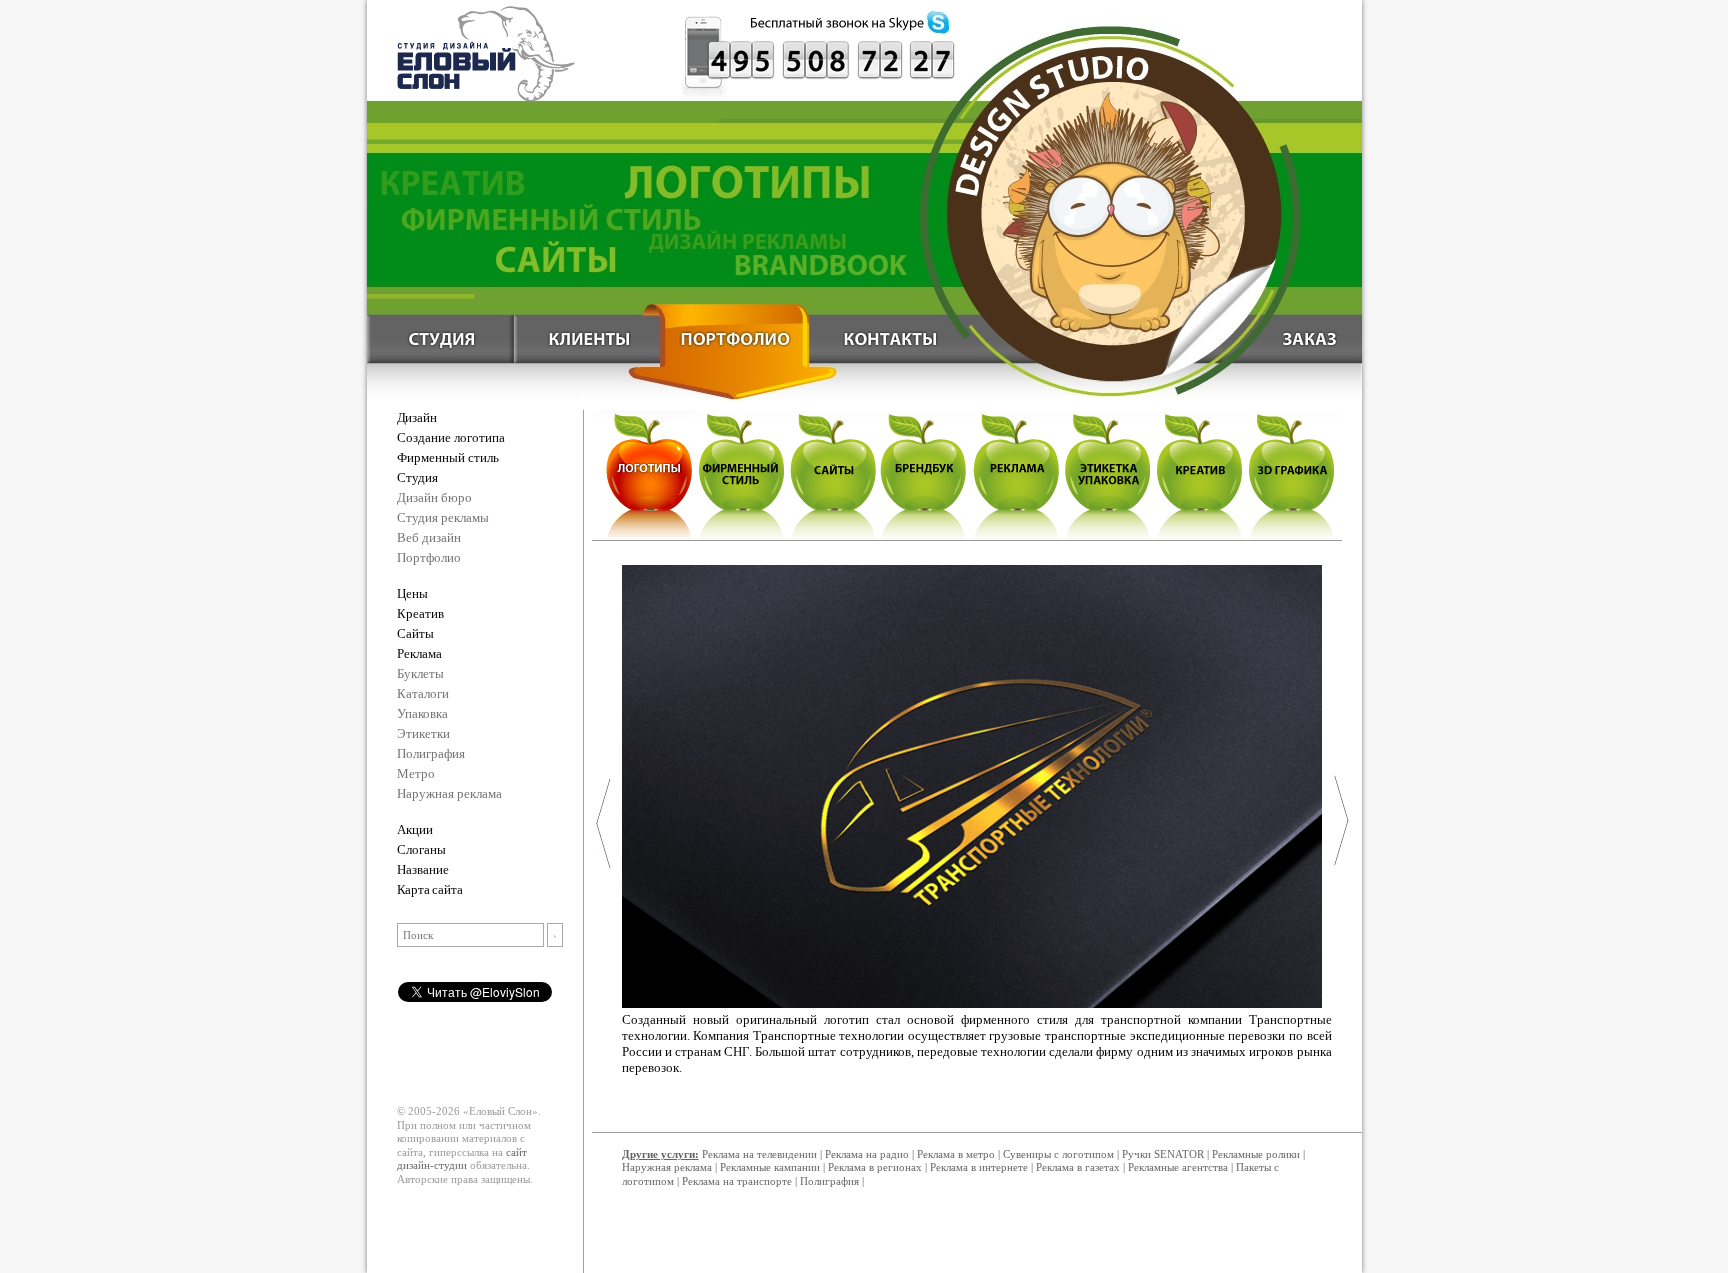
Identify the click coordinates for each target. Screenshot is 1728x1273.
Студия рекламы (443, 517)
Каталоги (423, 693)
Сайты (415, 633)
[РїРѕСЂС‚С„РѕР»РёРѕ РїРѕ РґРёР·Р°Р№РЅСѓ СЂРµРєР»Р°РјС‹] (1016, 473)
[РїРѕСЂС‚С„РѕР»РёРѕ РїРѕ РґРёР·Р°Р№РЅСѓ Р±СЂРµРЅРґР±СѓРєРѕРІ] (924, 473)
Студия (417, 477)
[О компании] (437, 335)
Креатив (420, 613)
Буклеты (420, 673)
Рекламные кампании (770, 1167)
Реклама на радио (867, 1154)
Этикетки (423, 733)
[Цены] (1291, 335)
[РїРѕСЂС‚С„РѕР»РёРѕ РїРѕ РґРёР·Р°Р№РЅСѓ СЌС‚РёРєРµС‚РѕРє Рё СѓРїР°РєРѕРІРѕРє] (1108, 473)
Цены (412, 593)
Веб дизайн (429, 537)
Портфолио (429, 557)
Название (423, 869)
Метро (416, 773)
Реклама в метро (956, 1154)
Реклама (419, 653)
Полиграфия (431, 753)
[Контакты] (887, 335)
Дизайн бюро (434, 497)
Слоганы (421, 849)
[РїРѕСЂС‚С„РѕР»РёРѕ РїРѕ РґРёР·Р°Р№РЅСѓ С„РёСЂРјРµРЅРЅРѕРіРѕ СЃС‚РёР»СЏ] (740, 473)
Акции (415, 829)
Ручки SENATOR (1163, 1154)
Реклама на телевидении (759, 1154)
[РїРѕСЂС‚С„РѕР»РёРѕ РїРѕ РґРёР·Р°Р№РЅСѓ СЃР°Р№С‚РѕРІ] (832, 473)
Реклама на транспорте (737, 1181)
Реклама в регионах (875, 1167)
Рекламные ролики (1256, 1154)
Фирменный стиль (448, 457)
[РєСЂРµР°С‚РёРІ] (1200, 473)
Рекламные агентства (1179, 1167)
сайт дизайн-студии (462, 1159)
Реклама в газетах (1079, 1167)
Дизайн (417, 417)
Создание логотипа (451, 437)
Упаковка (422, 713)
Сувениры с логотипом (1058, 1154)
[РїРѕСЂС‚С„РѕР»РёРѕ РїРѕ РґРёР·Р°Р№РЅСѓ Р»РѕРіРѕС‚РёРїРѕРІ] (648, 473)
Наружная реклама (449, 793)
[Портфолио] (737, 335)
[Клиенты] (587, 335)
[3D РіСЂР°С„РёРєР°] (1292, 473)
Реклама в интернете (979, 1167)
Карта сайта (430, 889)
